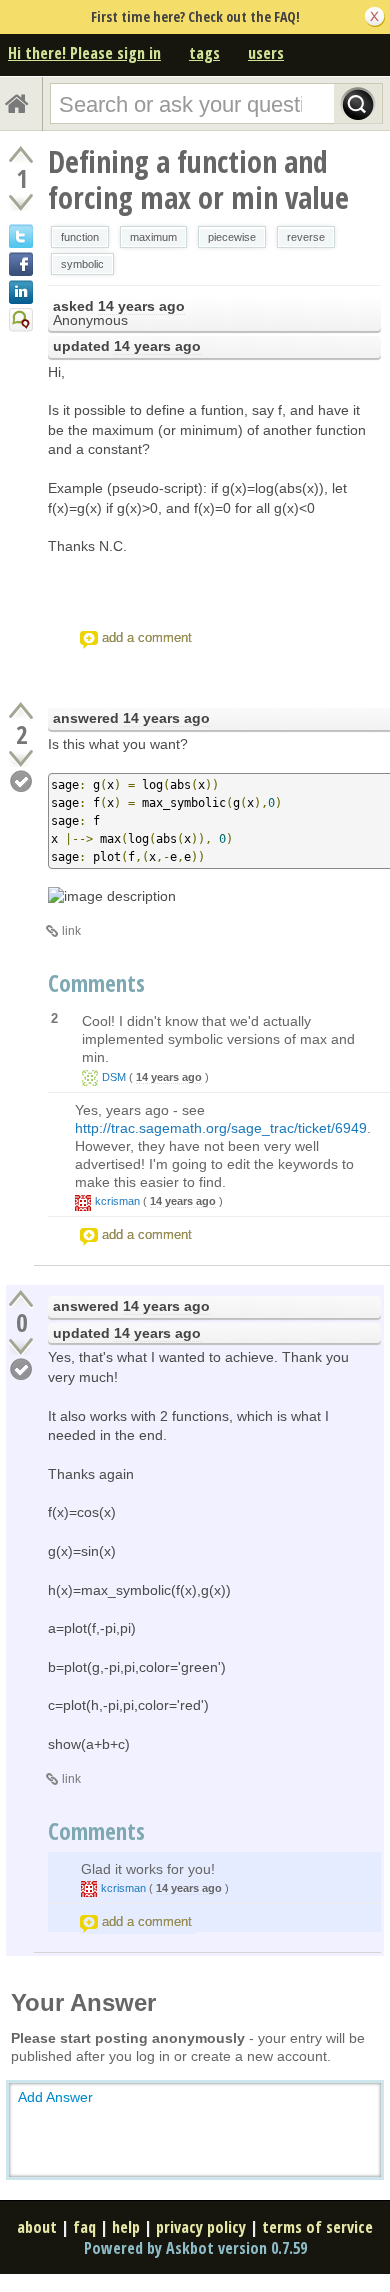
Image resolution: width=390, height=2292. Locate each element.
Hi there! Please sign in (84, 53)
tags (204, 53)
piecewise (232, 237)
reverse (306, 237)
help (126, 2227)
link (71, 931)
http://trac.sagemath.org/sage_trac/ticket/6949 (221, 1128)
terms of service (317, 2227)
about (37, 2227)
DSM (114, 1077)
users (266, 53)
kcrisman (117, 1201)
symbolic (82, 264)
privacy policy (201, 2227)
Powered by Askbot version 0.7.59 (195, 2248)
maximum (153, 237)
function (80, 237)
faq (84, 2227)
